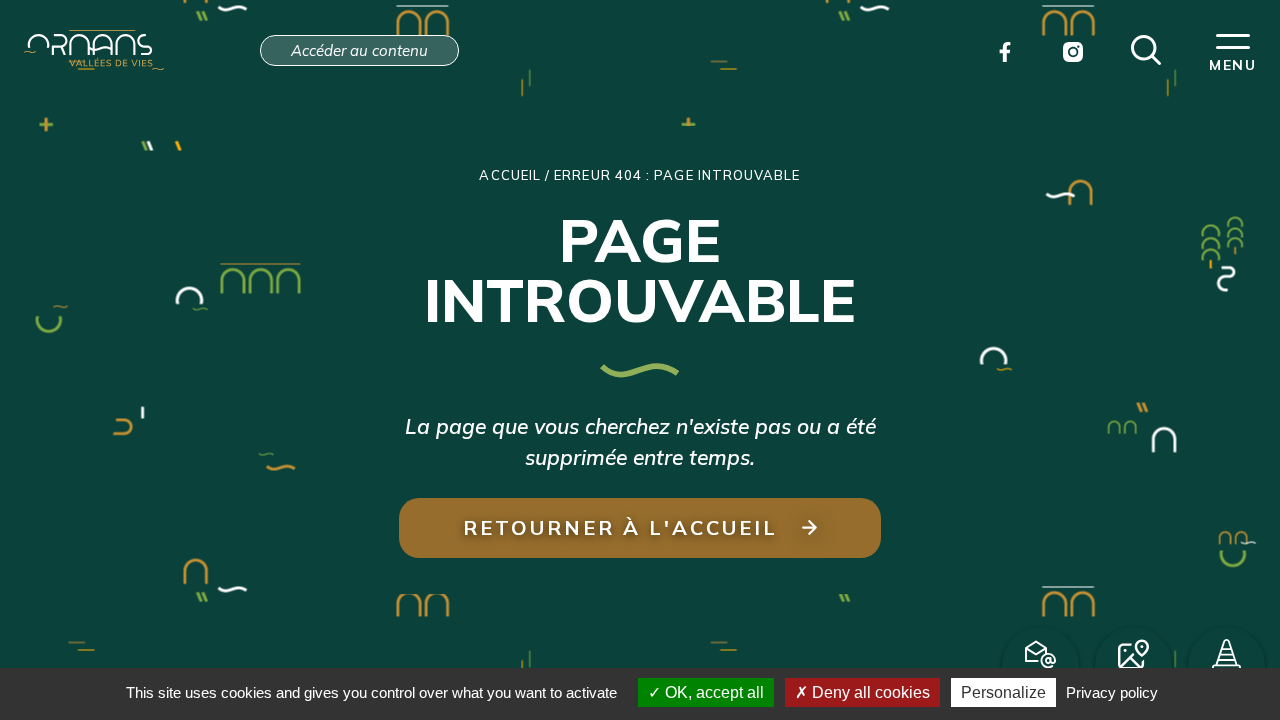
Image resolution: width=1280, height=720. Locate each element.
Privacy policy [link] (1112, 692)
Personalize (1003, 692)
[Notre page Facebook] (1005, 50)
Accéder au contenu (359, 50)
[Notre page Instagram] (1073, 50)
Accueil (510, 175)
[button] (1146, 48)
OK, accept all (712, 692)
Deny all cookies (869, 692)
